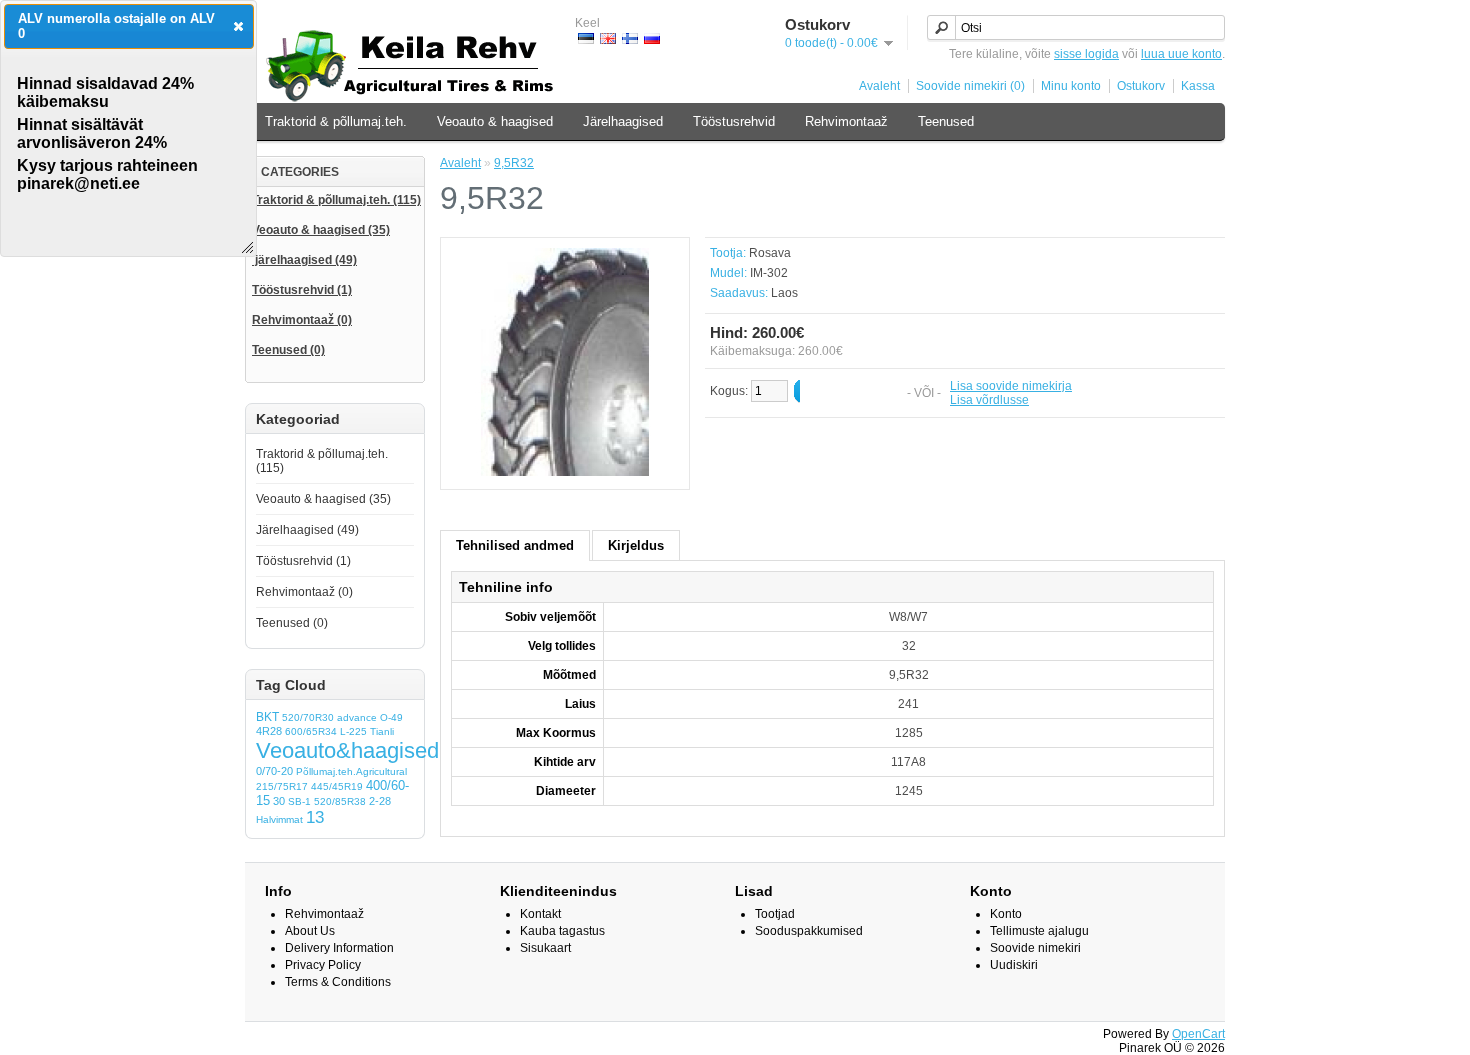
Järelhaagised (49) (307, 530)
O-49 (391, 717)
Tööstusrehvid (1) (303, 561)
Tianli (382, 731)
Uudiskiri (1014, 965)
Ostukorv (1141, 86)
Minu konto (1071, 86)
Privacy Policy (323, 965)
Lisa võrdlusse (989, 400)
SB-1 (299, 801)
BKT (267, 717)
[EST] (586, 38)
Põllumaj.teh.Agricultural (351, 771)
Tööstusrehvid (734, 121)
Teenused (946, 121)
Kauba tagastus (562, 931)
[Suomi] (630, 38)
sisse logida (1086, 54)
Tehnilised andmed (515, 545)
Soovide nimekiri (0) (970, 86)
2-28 (380, 801)
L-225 (353, 731)
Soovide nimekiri (1035, 948)
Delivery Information (339, 948)
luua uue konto (1181, 54)
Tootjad (775, 914)
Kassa (1198, 86)
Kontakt (540, 914)
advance (357, 717)
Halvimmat (279, 819)
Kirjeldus (636, 545)
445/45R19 (337, 786)
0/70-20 (274, 771)
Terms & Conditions (338, 982)
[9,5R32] (565, 472)
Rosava (770, 253)
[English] (608, 38)
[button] (238, 26)
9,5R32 (514, 163)
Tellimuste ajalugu (1039, 931)
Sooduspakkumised (809, 931)
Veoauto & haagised (495, 121)
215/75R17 (282, 786)
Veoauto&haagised (347, 750)
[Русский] (652, 38)
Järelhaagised (623, 121)
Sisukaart (545, 948)
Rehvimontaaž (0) (304, 592)
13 (315, 817)
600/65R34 (311, 731)
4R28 (269, 731)
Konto (1006, 914)
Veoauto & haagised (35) (323, 499)
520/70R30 (308, 717)
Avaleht (879, 86)
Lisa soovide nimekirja (1011, 386)
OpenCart (1198, 1034)
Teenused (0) (292, 623)
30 (279, 801)
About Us (310, 931)
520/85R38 (340, 801)
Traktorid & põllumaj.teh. (336, 121)
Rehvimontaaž (846, 121)
